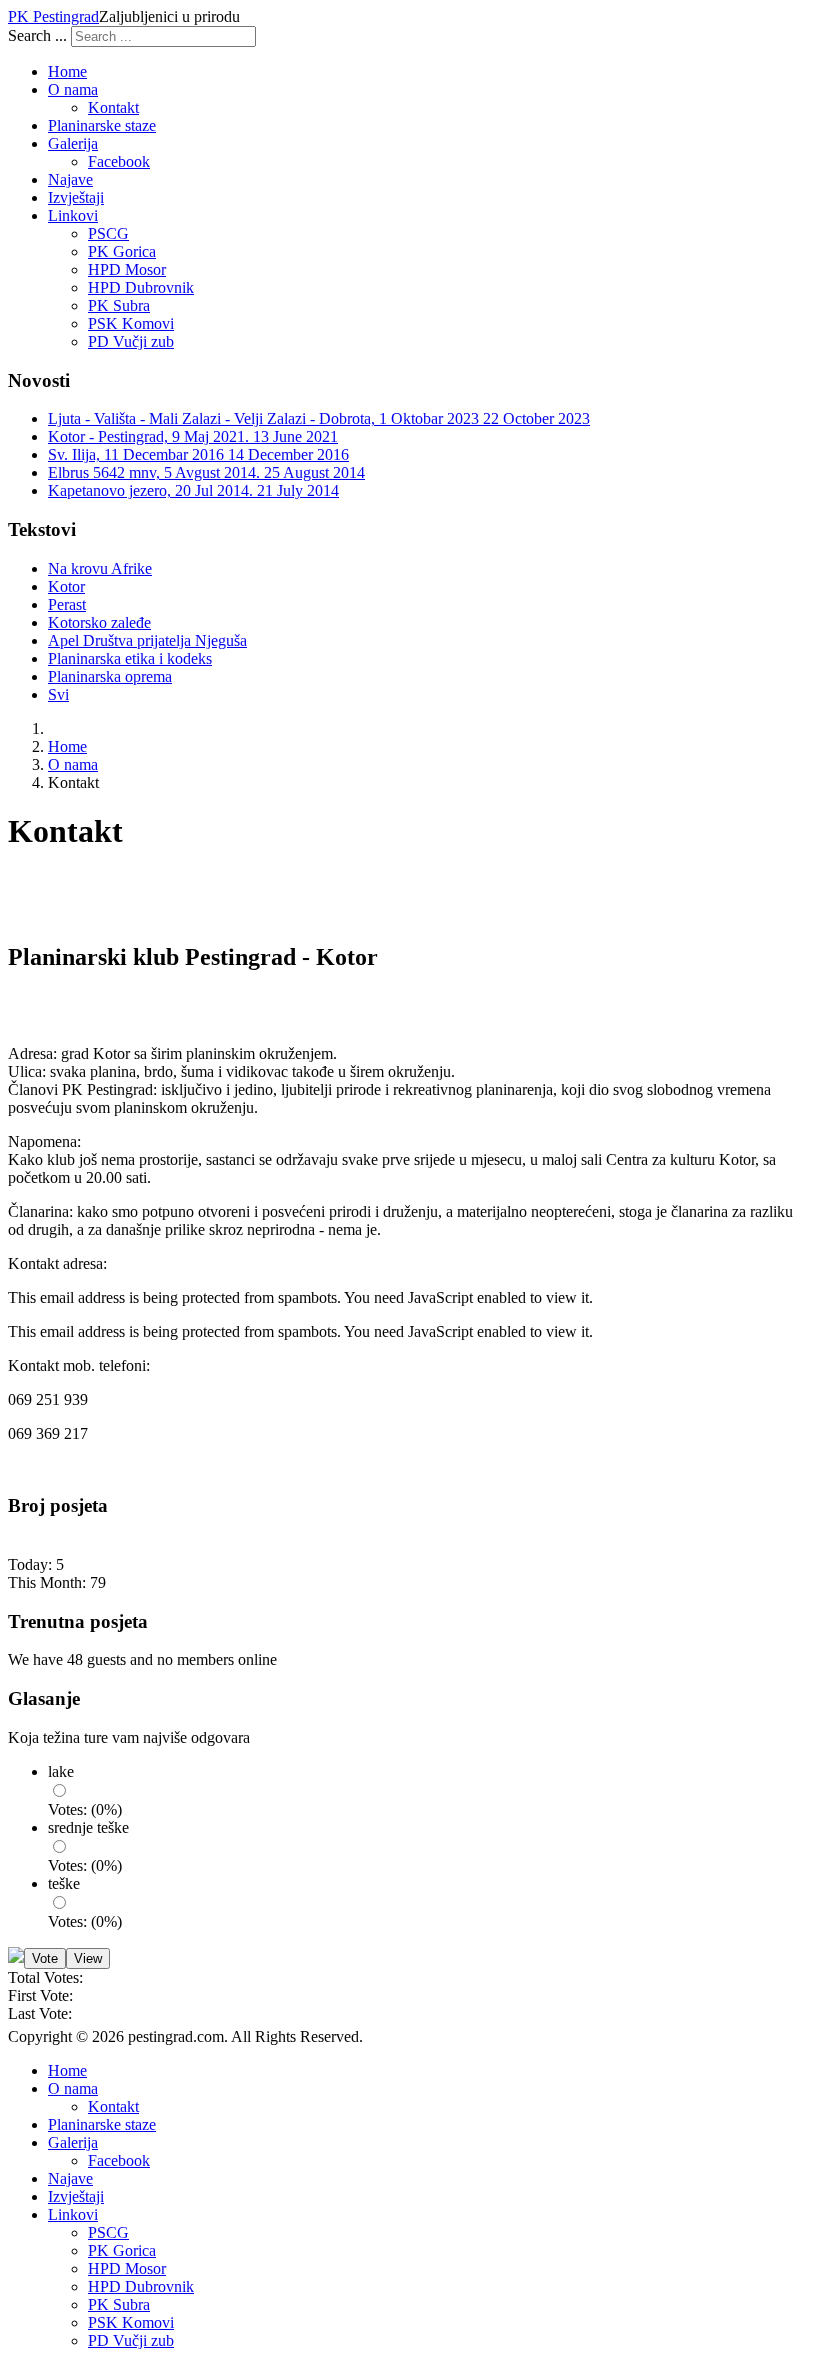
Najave (70, 179)
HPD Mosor (127, 269)
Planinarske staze (102, 125)
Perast (67, 604)
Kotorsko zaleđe (99, 622)
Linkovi (73, 215)
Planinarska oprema (110, 676)
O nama (73, 89)
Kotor (66, 586)
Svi (58, 694)
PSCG (108, 233)
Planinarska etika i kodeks (130, 658)
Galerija (73, 143)
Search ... (37, 35)
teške (64, 1883)
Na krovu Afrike (100, 568)
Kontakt (113, 107)
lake (61, 1771)
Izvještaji (76, 197)
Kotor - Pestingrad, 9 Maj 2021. (193, 436)
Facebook (119, 161)
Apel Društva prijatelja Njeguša (147, 640)
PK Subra (119, 305)
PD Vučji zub (131, 341)
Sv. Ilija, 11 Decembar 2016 (198, 454)
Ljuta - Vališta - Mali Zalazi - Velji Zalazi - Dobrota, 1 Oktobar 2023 (319, 418)
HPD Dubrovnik (141, 287)
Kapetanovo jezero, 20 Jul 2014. (193, 490)
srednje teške (88, 1827)
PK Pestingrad (53, 16)
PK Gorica (122, 251)
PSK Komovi (131, 323)
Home (67, 71)
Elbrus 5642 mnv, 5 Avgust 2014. (206, 472)
